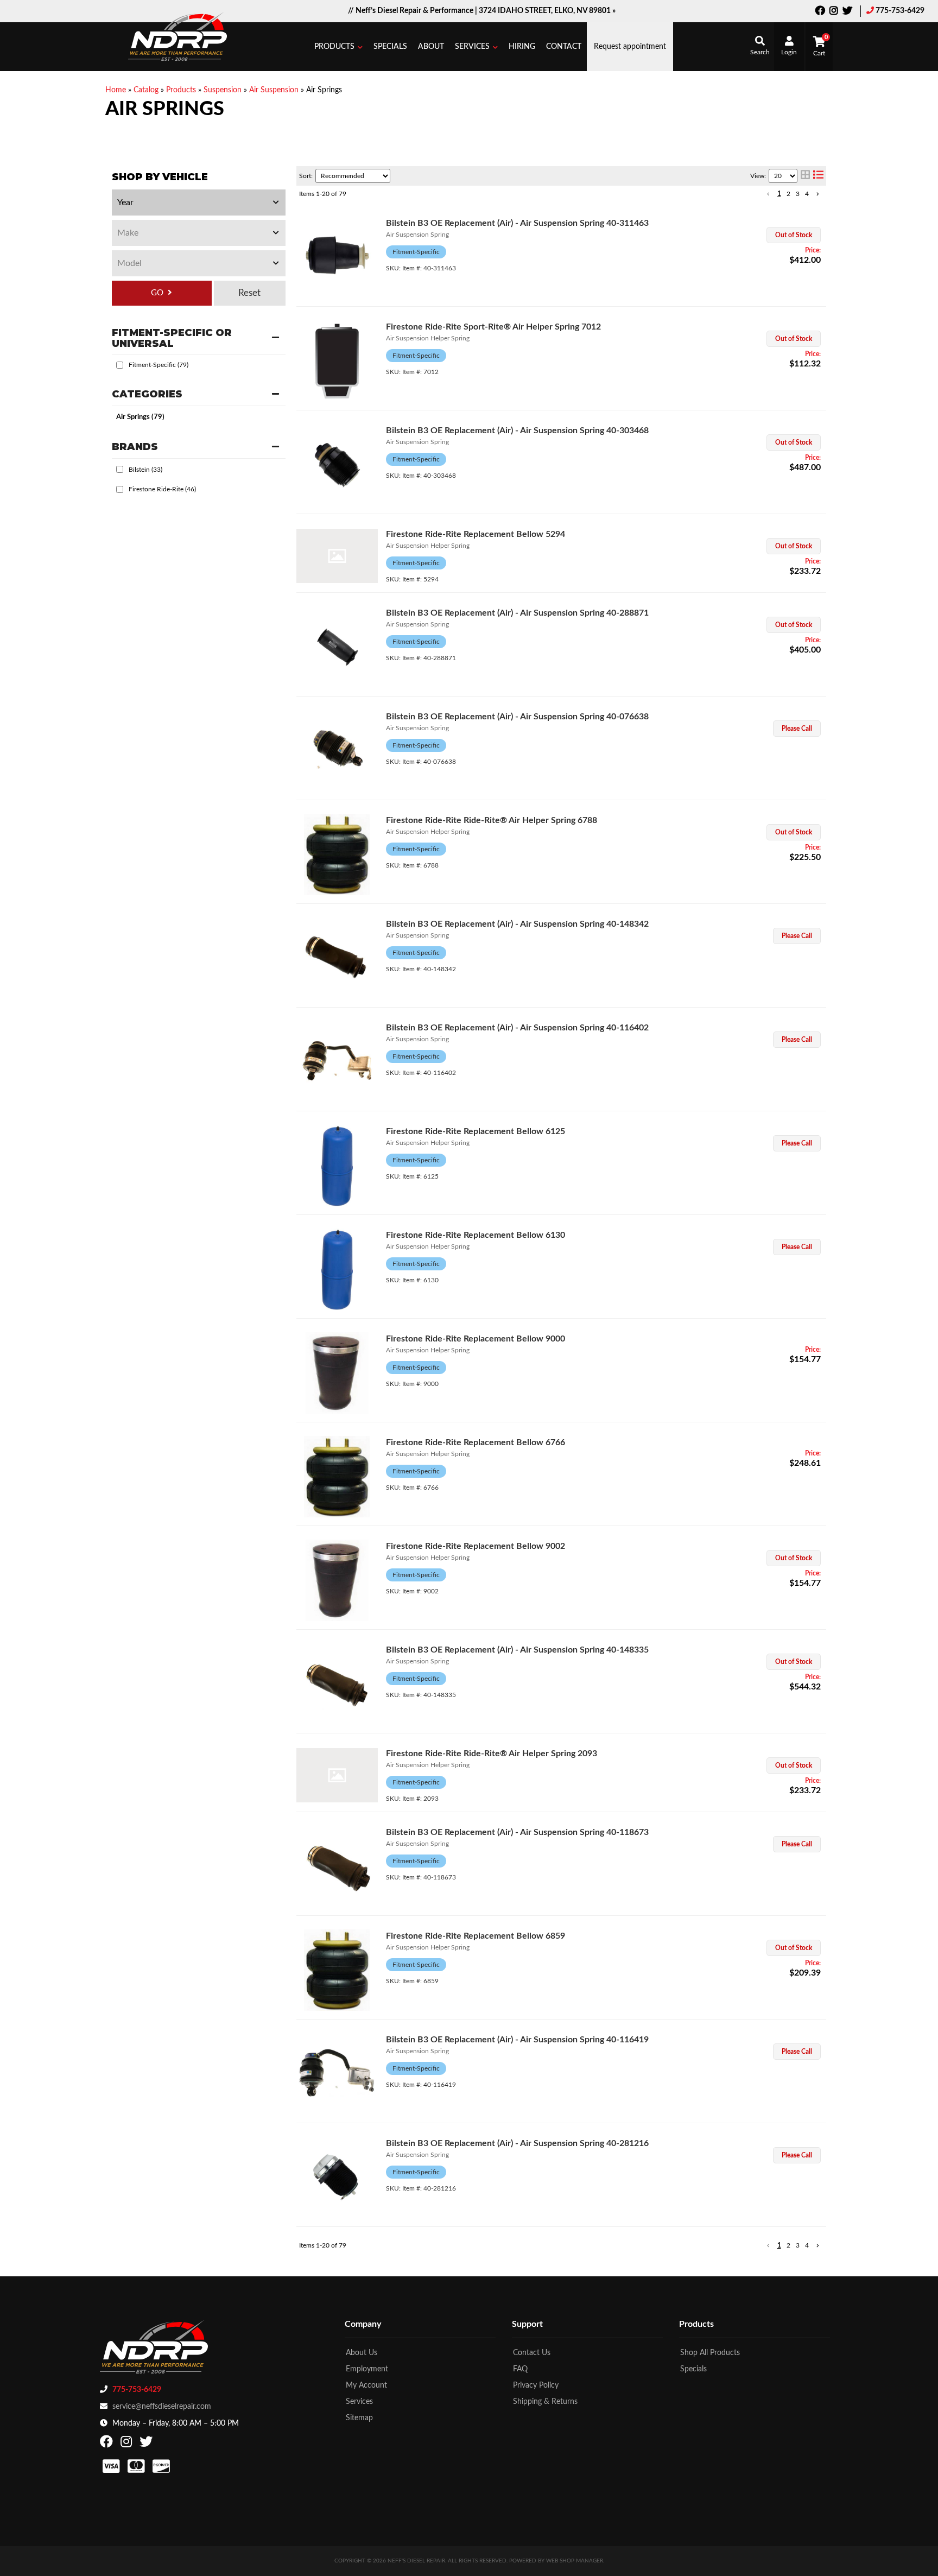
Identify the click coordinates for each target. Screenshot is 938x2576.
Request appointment (630, 47)
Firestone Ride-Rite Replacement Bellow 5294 (476, 534)
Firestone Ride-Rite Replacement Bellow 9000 (476, 1339)
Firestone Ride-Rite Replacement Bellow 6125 (476, 1131)
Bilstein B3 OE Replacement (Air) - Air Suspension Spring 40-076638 (517, 717)
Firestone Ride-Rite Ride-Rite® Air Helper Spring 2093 (492, 1754)
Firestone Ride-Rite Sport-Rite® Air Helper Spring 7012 (493, 327)
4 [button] (807, 194)
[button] (338, 47)
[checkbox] (120, 365)
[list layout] (818, 176)
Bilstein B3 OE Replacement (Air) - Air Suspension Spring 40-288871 (517, 613)
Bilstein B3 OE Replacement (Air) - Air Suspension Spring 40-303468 (517, 431)
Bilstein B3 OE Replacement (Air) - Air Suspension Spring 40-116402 (517, 1028)
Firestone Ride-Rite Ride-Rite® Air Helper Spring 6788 (492, 820)
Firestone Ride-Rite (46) (162, 489)
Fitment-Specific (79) (159, 365)
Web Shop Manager (575, 2561)
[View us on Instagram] (834, 12)
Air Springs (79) (140, 417)
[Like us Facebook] (820, 12)
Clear (250, 293)
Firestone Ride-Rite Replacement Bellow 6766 (476, 1442)
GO (157, 293)
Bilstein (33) (145, 470)
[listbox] (199, 202)
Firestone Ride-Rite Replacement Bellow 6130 (476, 1235)
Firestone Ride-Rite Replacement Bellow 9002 (476, 1546)
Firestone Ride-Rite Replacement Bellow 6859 (476, 1936)
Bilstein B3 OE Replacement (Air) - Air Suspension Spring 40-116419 (517, 2040)
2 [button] (788, 194)
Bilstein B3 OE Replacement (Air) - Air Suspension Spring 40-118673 (517, 1832)
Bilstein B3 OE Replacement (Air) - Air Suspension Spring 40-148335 (517, 1650)
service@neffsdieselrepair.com (162, 2407)
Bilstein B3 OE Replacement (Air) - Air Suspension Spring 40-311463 (517, 223)
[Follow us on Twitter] (847, 12)
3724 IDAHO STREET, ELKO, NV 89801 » (547, 11)
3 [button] (798, 194)
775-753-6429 (900, 11)
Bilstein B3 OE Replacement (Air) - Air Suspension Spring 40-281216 (517, 2143)
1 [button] (779, 194)
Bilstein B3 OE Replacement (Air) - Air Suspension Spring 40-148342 (517, 924)
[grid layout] (805, 176)
